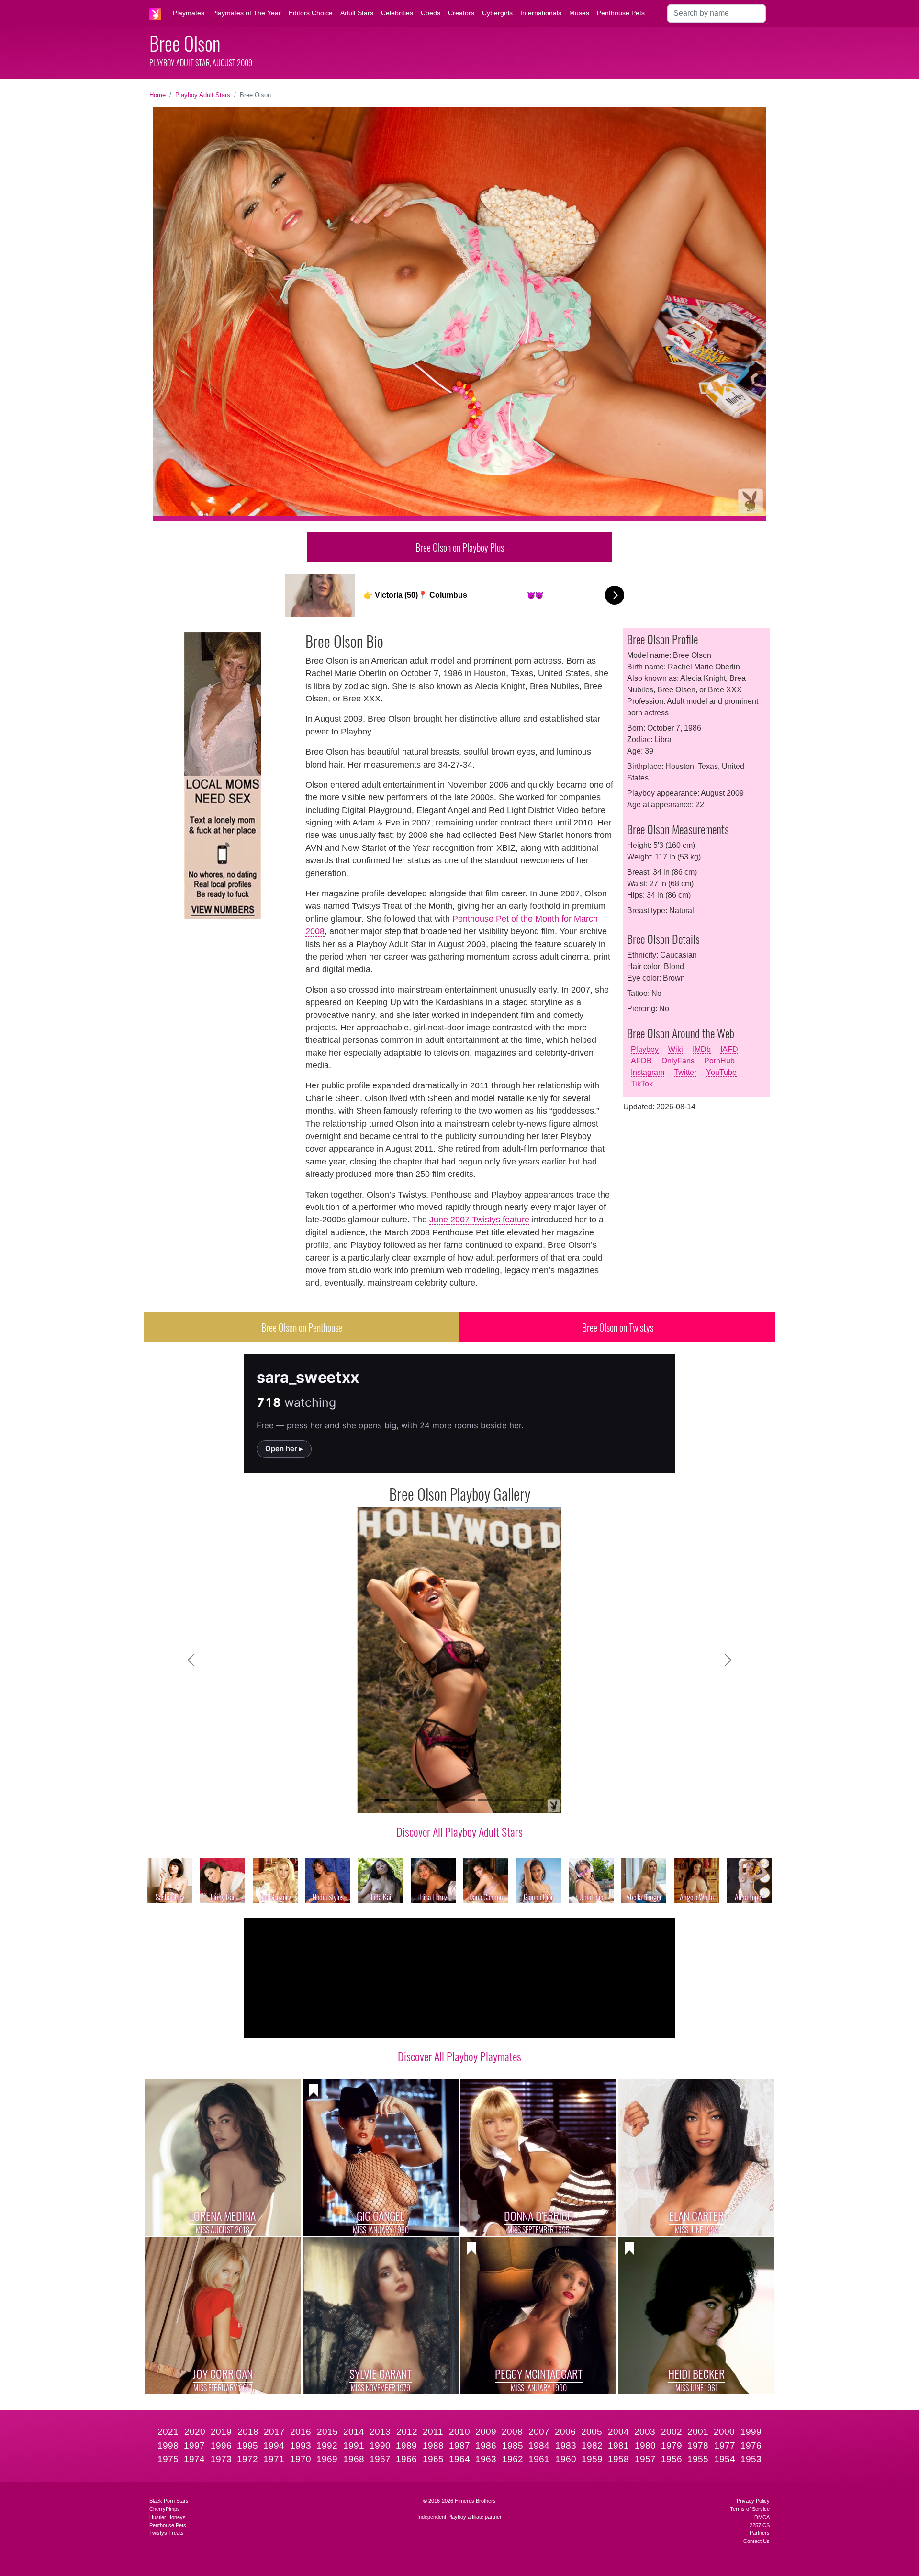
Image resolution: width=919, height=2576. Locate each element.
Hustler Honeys (168, 2517)
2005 (592, 2432)
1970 (301, 2459)
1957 (645, 2459)
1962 (513, 2459)
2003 (645, 2432)
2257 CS (760, 2525)
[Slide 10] (537, 1800)
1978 (698, 2446)
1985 (513, 2446)
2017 (274, 2432)
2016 (301, 2432)
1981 (618, 2446)
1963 (486, 2459)
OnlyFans (678, 1061)
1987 (459, 2446)
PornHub (719, 1061)
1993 (301, 2446)
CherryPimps (165, 2509)
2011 (433, 2432)
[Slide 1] (382, 1800)
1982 (592, 2446)
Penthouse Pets (621, 13)
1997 (194, 2446)
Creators (461, 13)
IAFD (729, 1049)
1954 (725, 2459)
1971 (274, 2459)
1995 (247, 2446)
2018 (248, 2432)
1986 (486, 2446)
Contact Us (756, 2541)
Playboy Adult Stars (203, 95)
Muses (579, 13)
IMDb (702, 1049)
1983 (566, 2446)
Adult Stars (357, 13)
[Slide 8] (503, 1800)
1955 (698, 2459)
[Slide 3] (416, 1800)
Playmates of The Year (247, 13)
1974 (194, 2459)
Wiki (676, 1049)
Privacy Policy (753, 2501)
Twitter (685, 1072)
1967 (380, 2459)
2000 (724, 2432)
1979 (672, 2446)
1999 (751, 2432)
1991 (354, 2446)
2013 (380, 2432)
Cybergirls (497, 13)
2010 (459, 2432)
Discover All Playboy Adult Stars (459, 1831)
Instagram (648, 1072)
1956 (672, 2459)
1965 (433, 2459)
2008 (512, 2432)
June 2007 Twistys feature (479, 1220)
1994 (274, 2446)
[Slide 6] (468, 1800)
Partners (760, 2533)
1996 (221, 2446)
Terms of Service (750, 2509)
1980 (645, 2446)
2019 (221, 2432)
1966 (406, 2459)
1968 (354, 2459)
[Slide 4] (434, 1800)
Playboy (645, 1049)
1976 (751, 2446)
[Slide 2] (399, 1800)
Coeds (431, 13)
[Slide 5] (451, 1800)
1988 (433, 2446)
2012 (407, 2432)
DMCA (762, 2517)
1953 (751, 2459)
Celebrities (397, 13)
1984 (539, 2446)
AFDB (641, 1061)
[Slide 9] (520, 1800)
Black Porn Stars (169, 2501)
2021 (168, 2432)
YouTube (721, 1072)
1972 (247, 2459)
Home (157, 95)
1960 (566, 2459)
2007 (539, 2432)
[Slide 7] (485, 1800)
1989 (406, 2446)
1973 (221, 2459)
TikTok (642, 1084)
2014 (354, 2432)
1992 (327, 2446)
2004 (618, 2432)
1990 (380, 2446)
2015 (327, 2432)
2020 (195, 2432)
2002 (672, 2432)
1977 (725, 2446)
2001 (698, 2432)
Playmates (189, 13)
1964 (459, 2459)
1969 (327, 2459)
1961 (539, 2459)
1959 (592, 2459)
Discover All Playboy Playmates (459, 2056)
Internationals (541, 13)
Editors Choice (311, 13)
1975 (168, 2459)
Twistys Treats (167, 2533)
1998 (168, 2446)
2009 (486, 2432)
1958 (618, 2459)
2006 (565, 2432)
